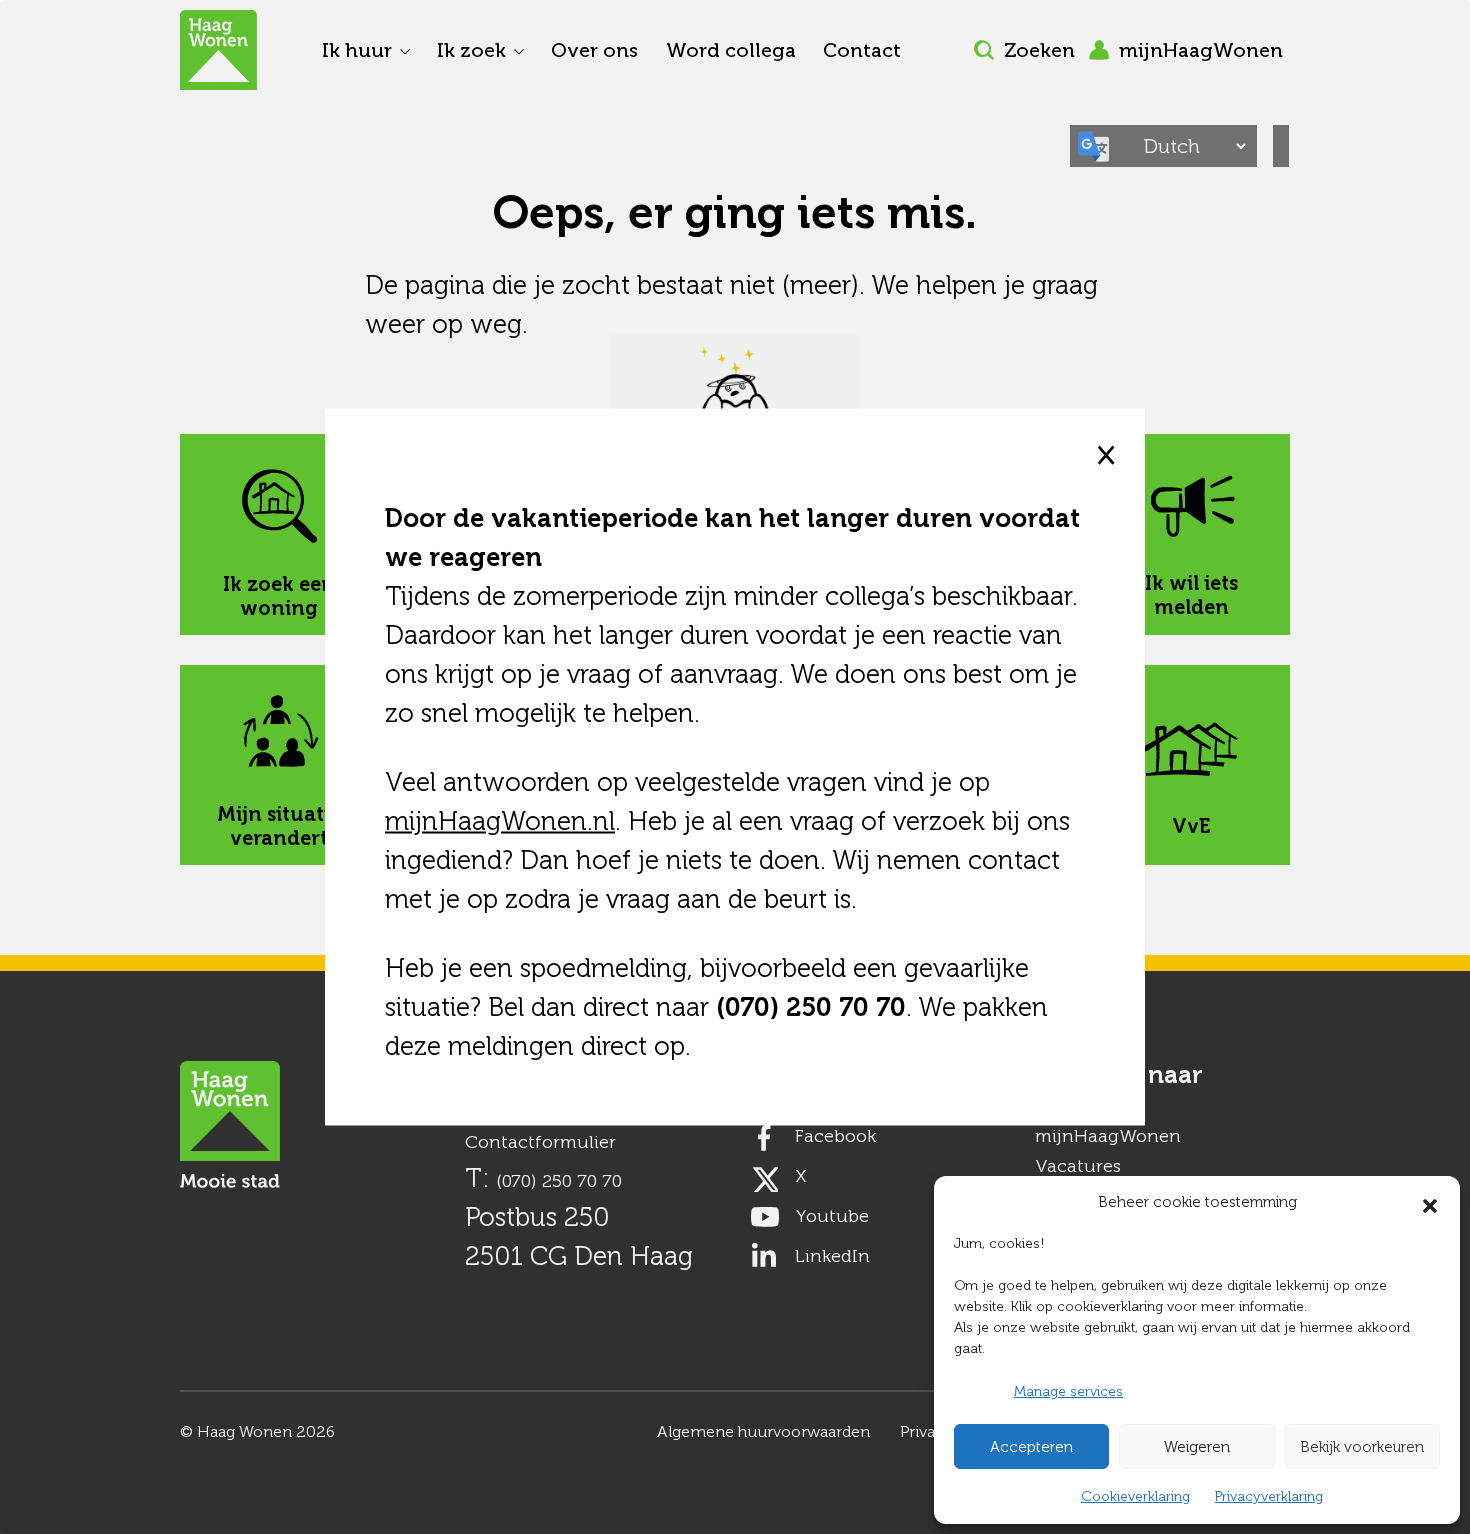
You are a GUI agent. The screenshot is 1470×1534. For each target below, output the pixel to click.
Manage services (1068, 1391)
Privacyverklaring (1269, 1496)
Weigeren (1197, 1447)
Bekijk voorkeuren (1362, 1447)
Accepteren (1031, 1447)
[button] (1430, 1202)
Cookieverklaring (1135, 1496)
